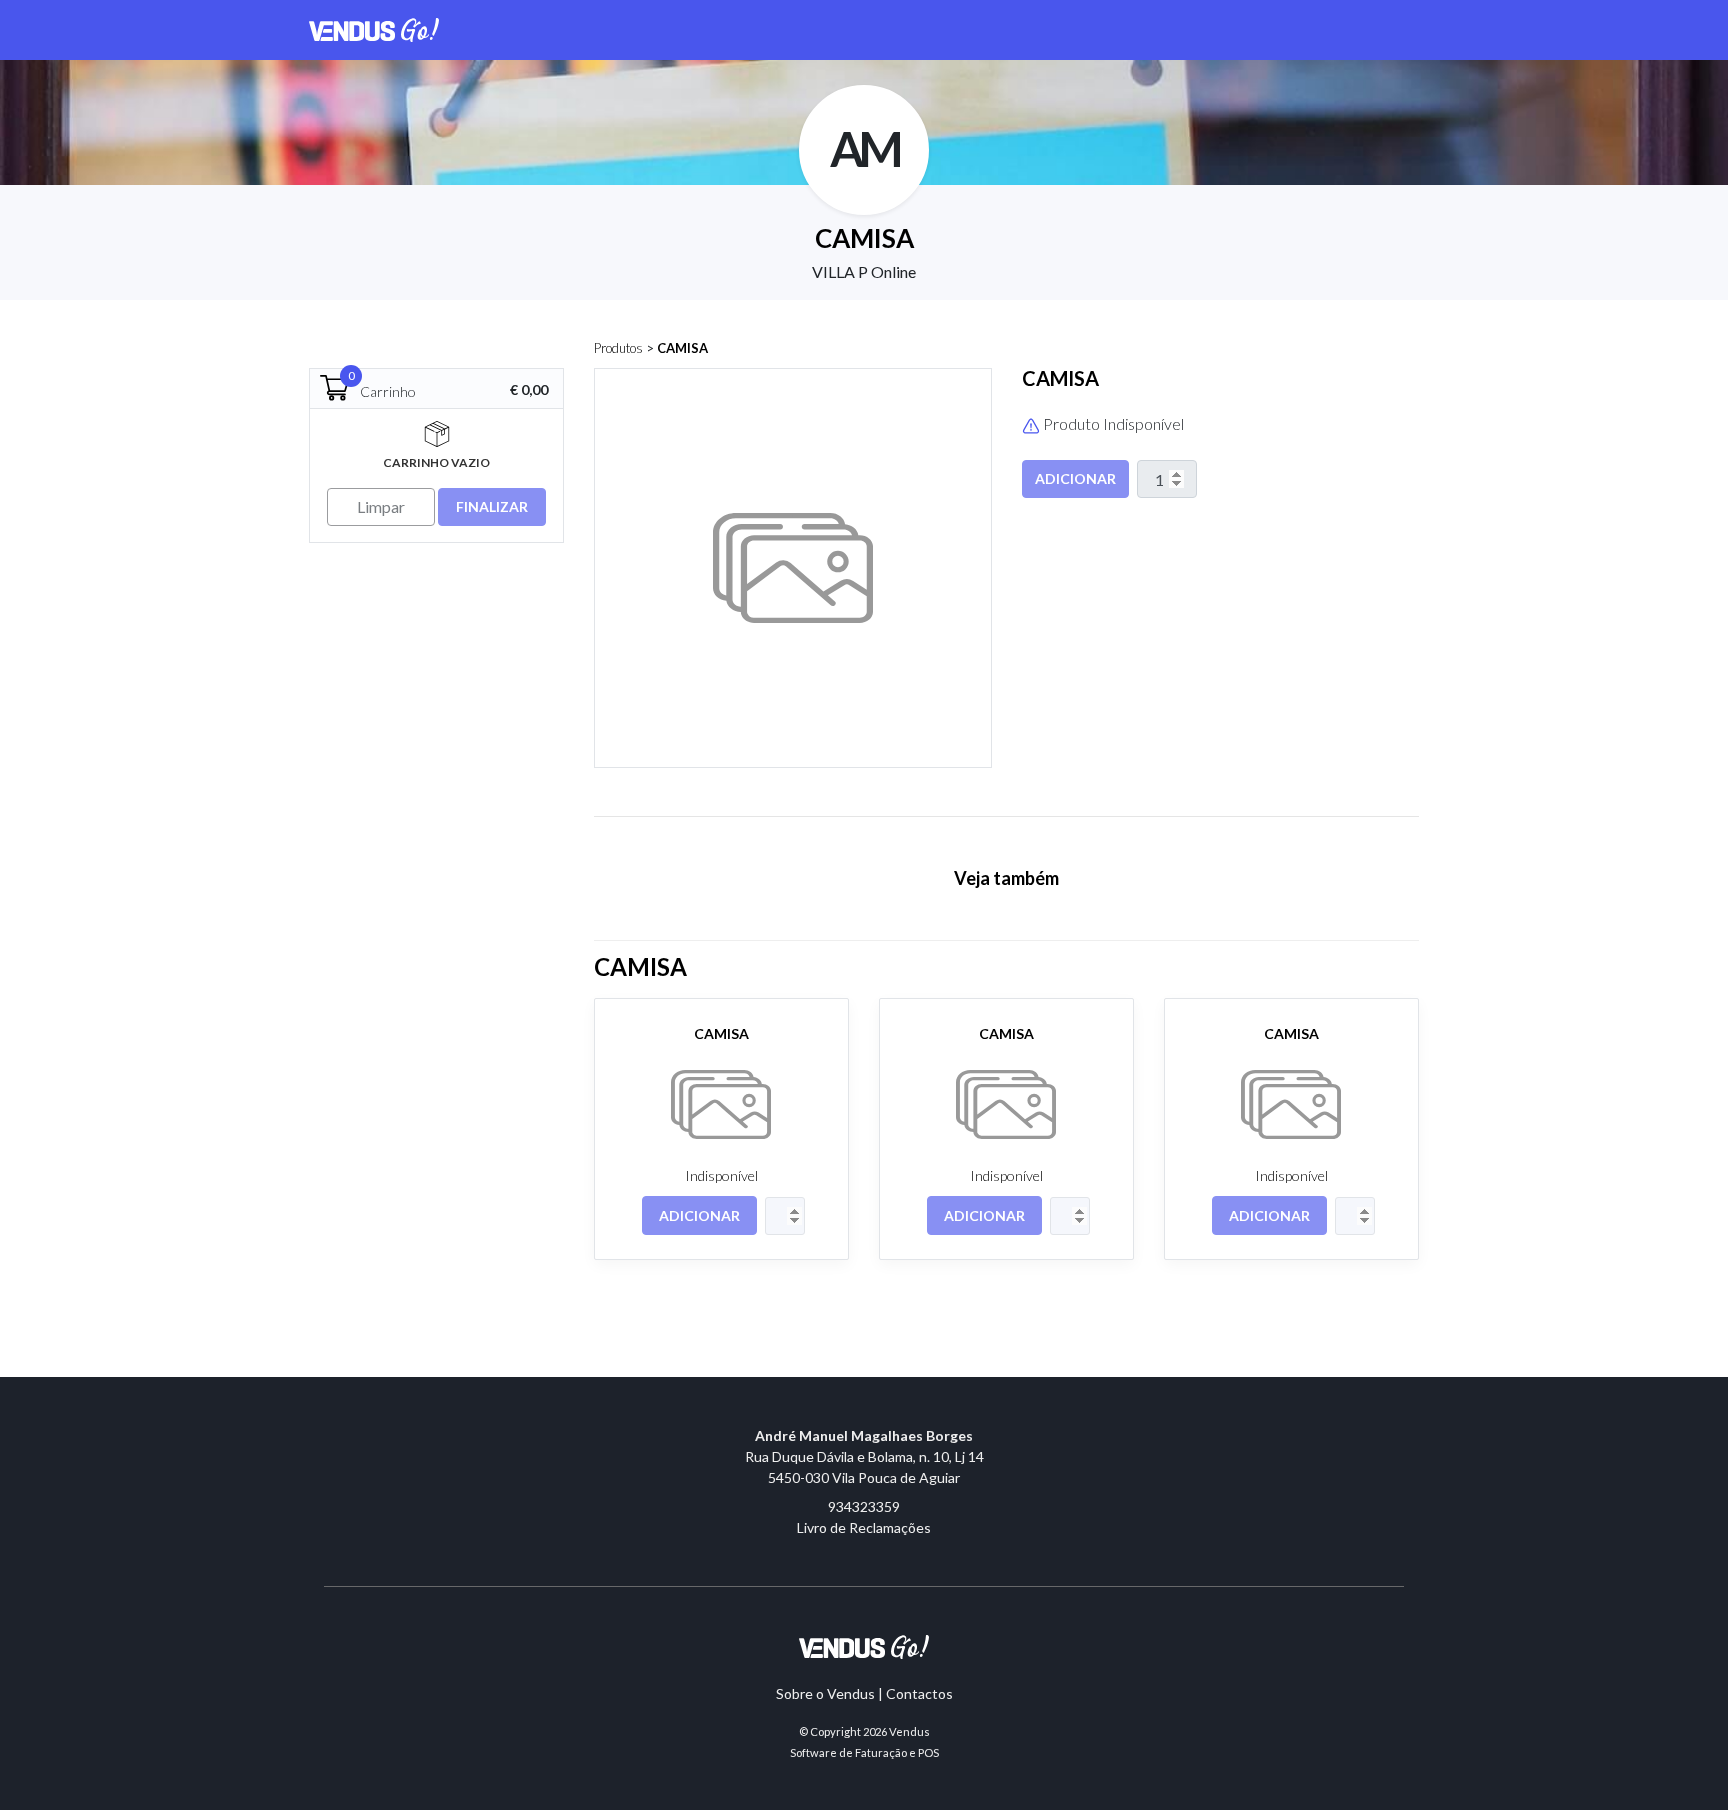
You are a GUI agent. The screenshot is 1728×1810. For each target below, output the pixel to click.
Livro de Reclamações (864, 1527)
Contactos (919, 1693)
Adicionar (1075, 478)
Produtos (618, 348)
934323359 (864, 1506)
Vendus (909, 1731)
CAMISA (682, 348)
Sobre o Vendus (825, 1693)
